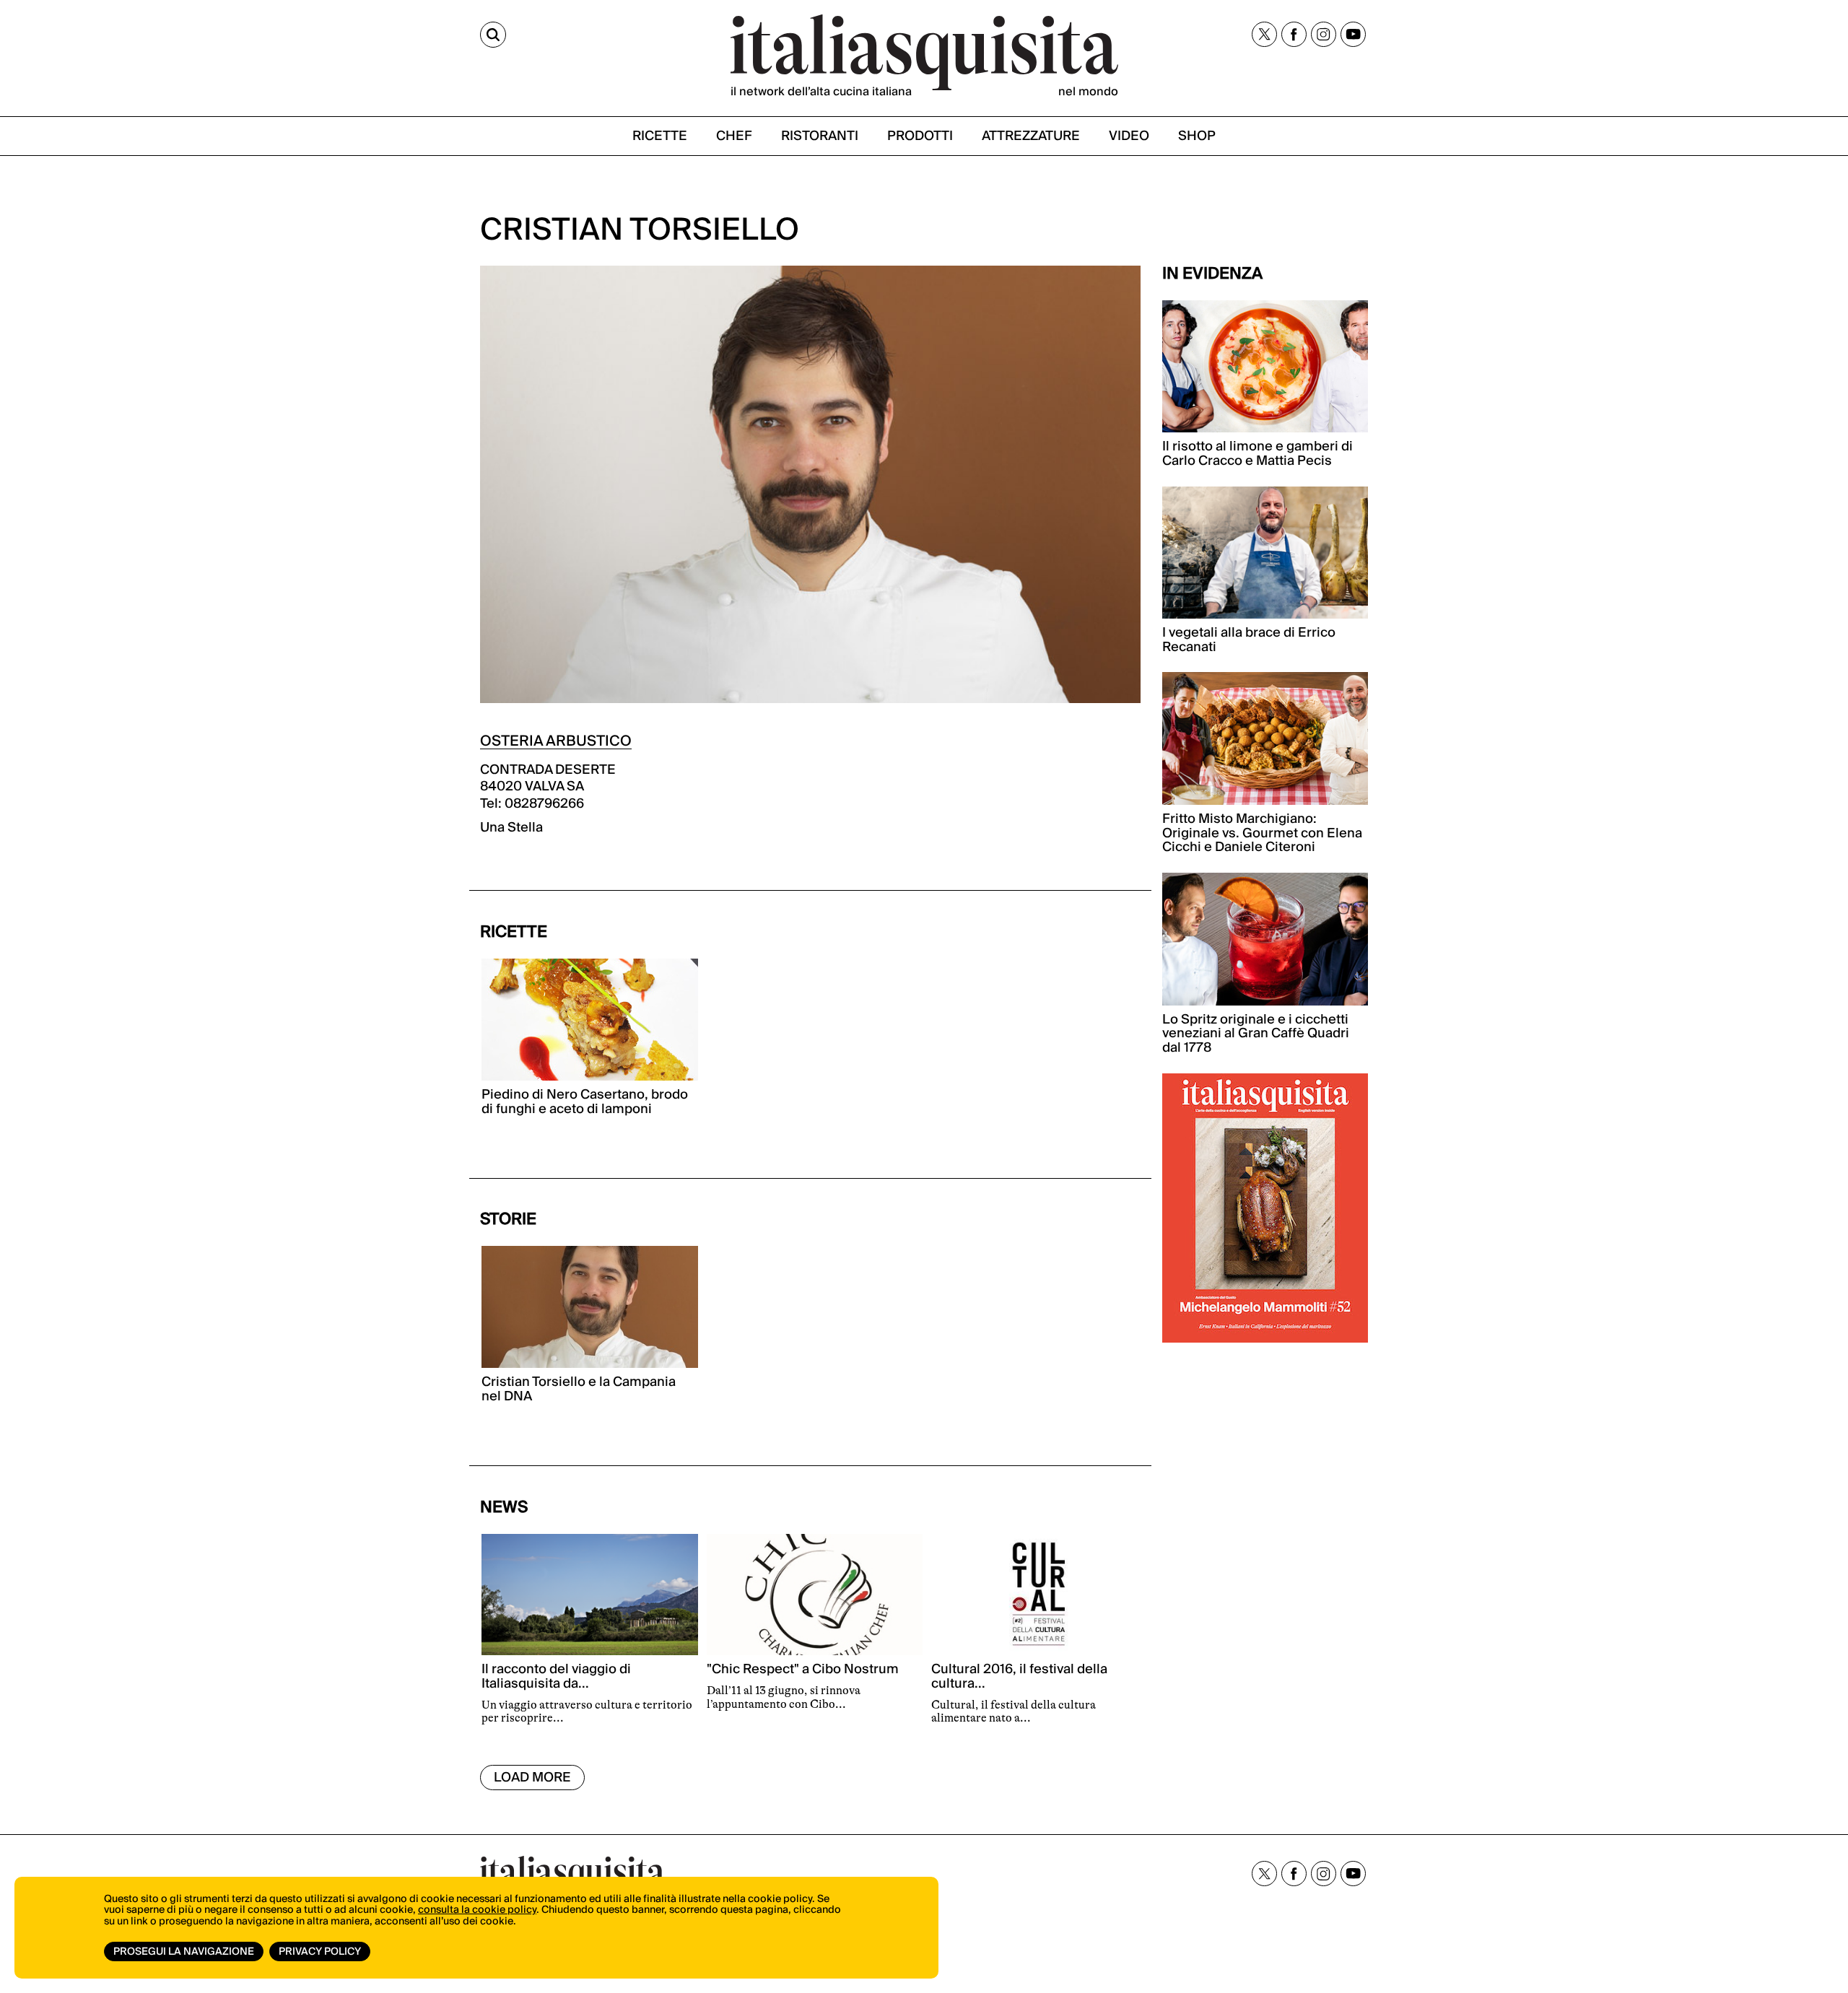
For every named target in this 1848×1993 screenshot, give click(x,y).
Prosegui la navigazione (184, 1952)
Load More (532, 1778)
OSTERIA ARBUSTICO (556, 741)
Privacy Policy (320, 1952)
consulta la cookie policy (477, 1910)
